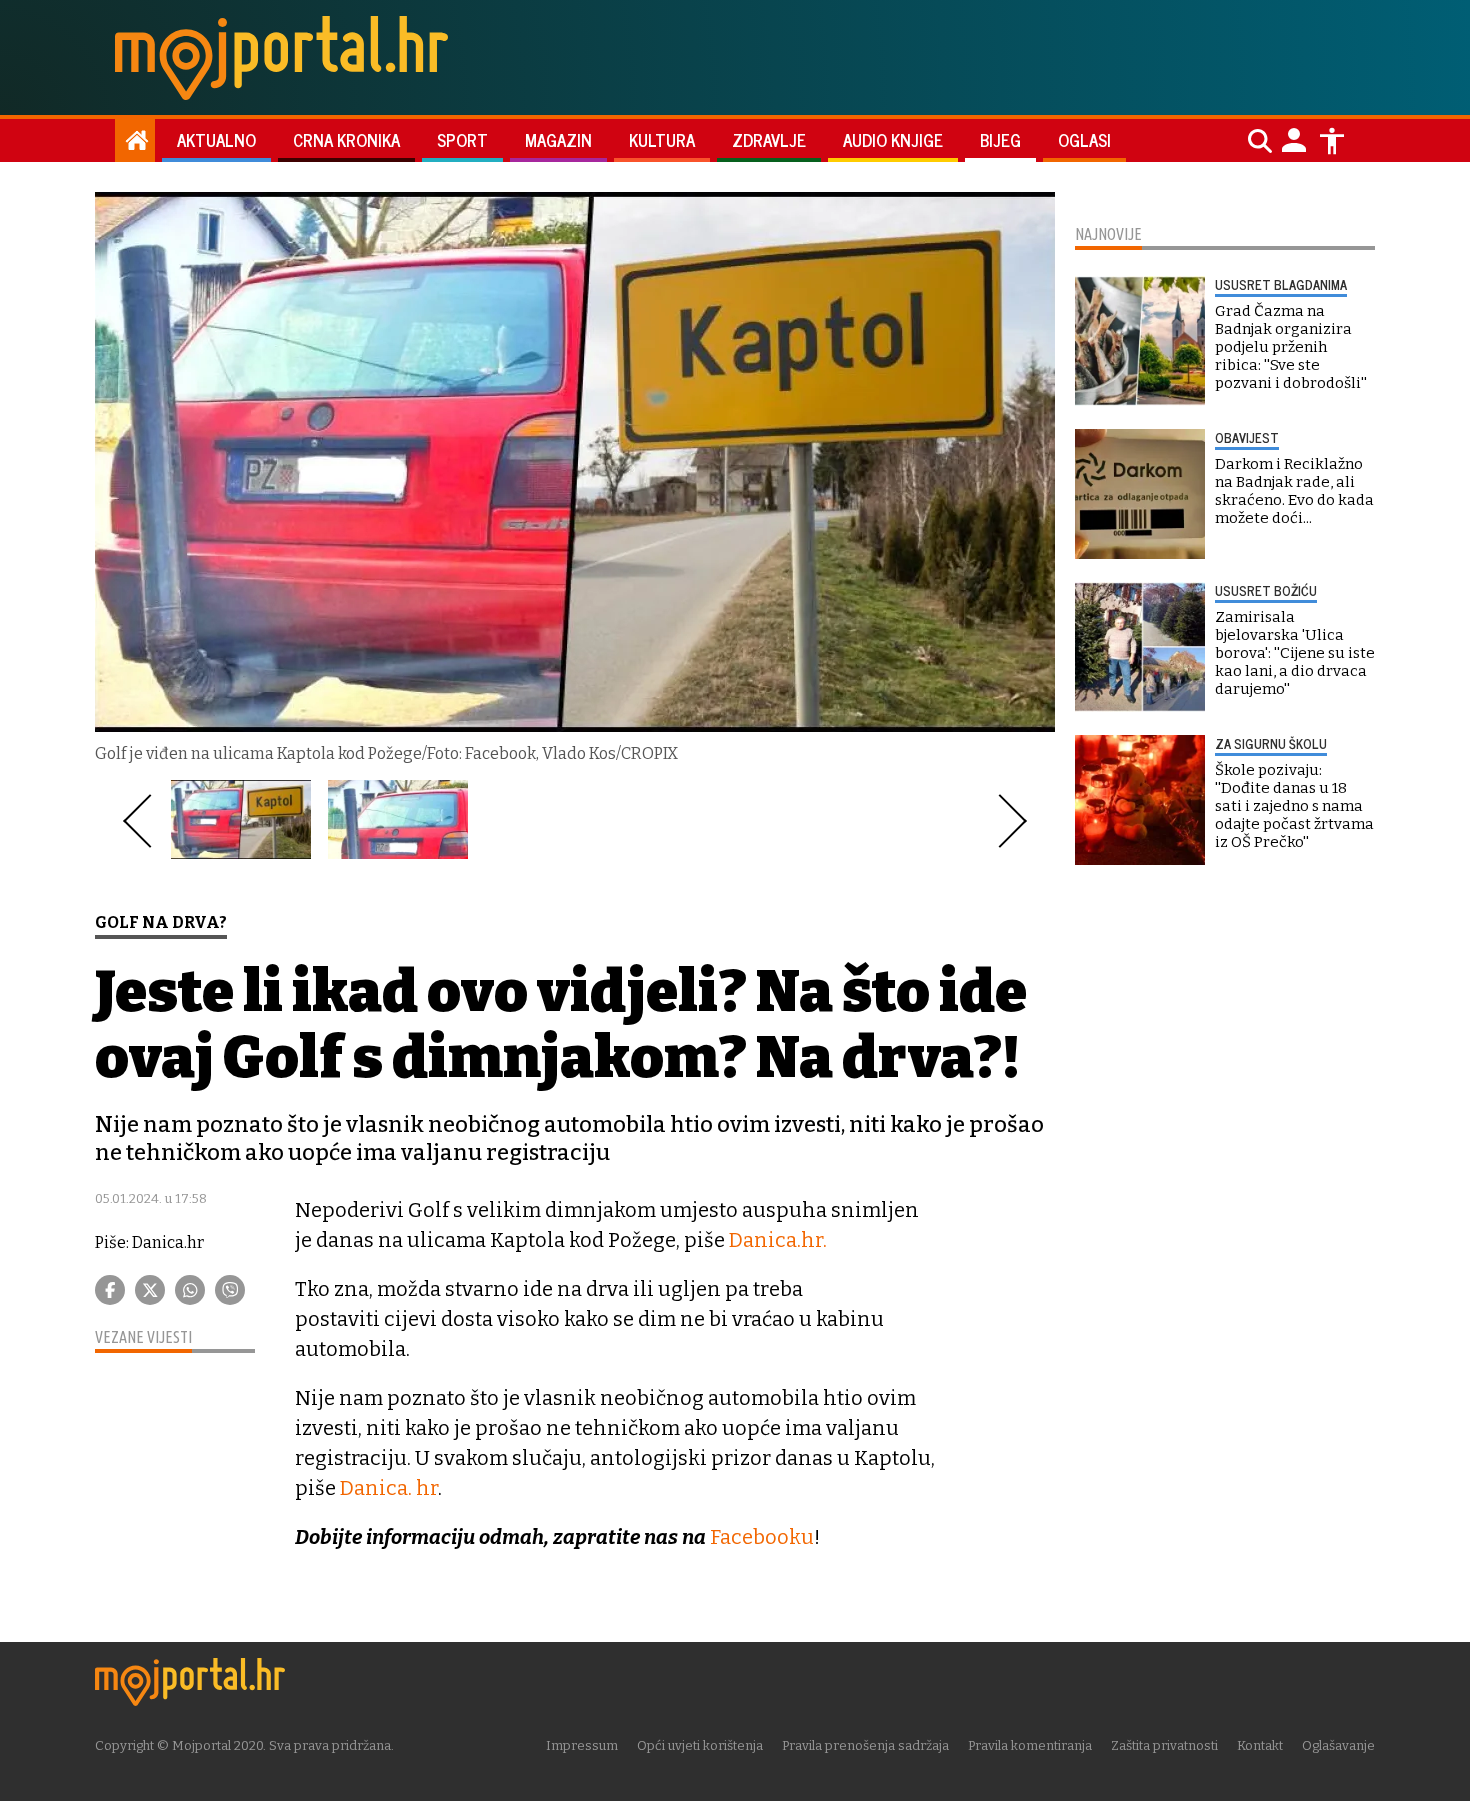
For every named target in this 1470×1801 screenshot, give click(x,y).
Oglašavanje (1338, 1745)
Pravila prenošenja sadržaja (865, 1745)
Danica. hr (389, 1488)
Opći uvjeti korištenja (700, 1745)
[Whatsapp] (190, 1290)
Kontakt (1260, 1745)
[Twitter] (150, 1290)
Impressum (582, 1745)
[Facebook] (110, 1290)
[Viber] (230, 1290)
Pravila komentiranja (1030, 1745)
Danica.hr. (778, 1240)
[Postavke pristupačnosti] (1332, 141)
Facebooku (762, 1537)
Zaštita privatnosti (1164, 1745)
